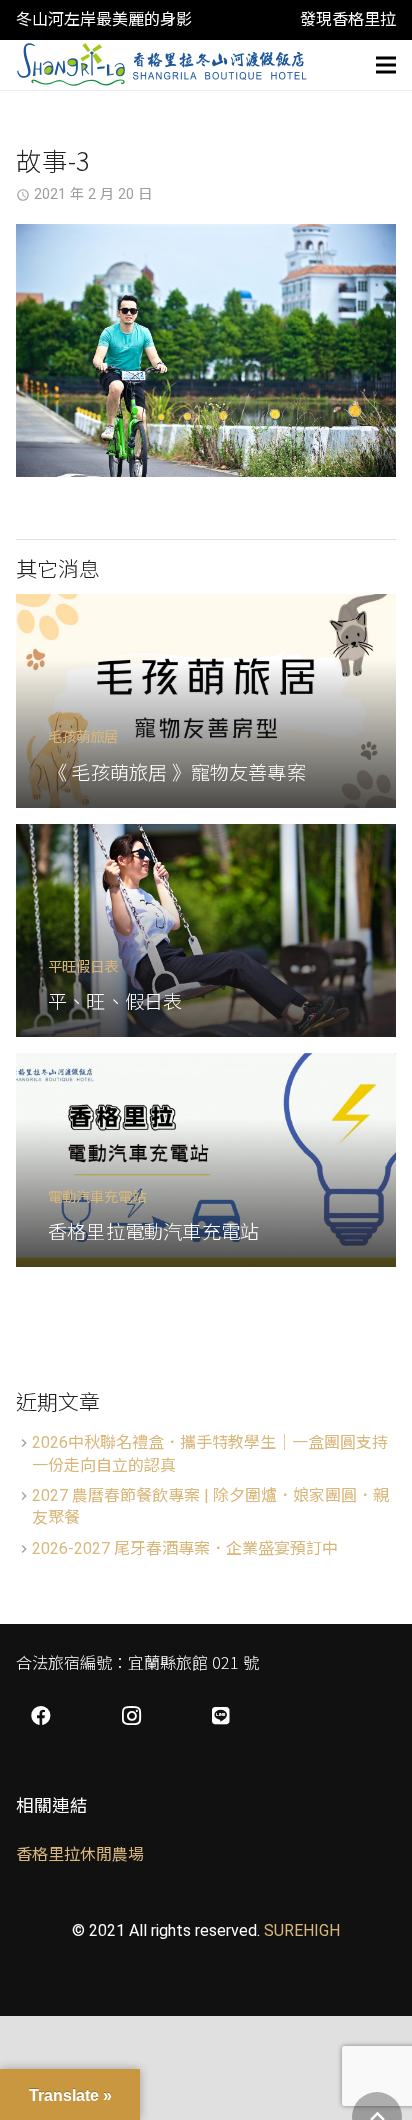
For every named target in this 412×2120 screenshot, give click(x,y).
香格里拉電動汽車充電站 (153, 1231)
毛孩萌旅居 (83, 735)
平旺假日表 (83, 965)
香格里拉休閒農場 (80, 1854)
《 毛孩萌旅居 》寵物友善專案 (177, 772)
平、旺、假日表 (115, 1001)
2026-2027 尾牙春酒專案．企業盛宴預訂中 (185, 1548)
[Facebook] (41, 1716)
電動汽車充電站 (97, 1195)
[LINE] (221, 1716)
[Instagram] (131, 1716)
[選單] (386, 65)
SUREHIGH (302, 1930)
